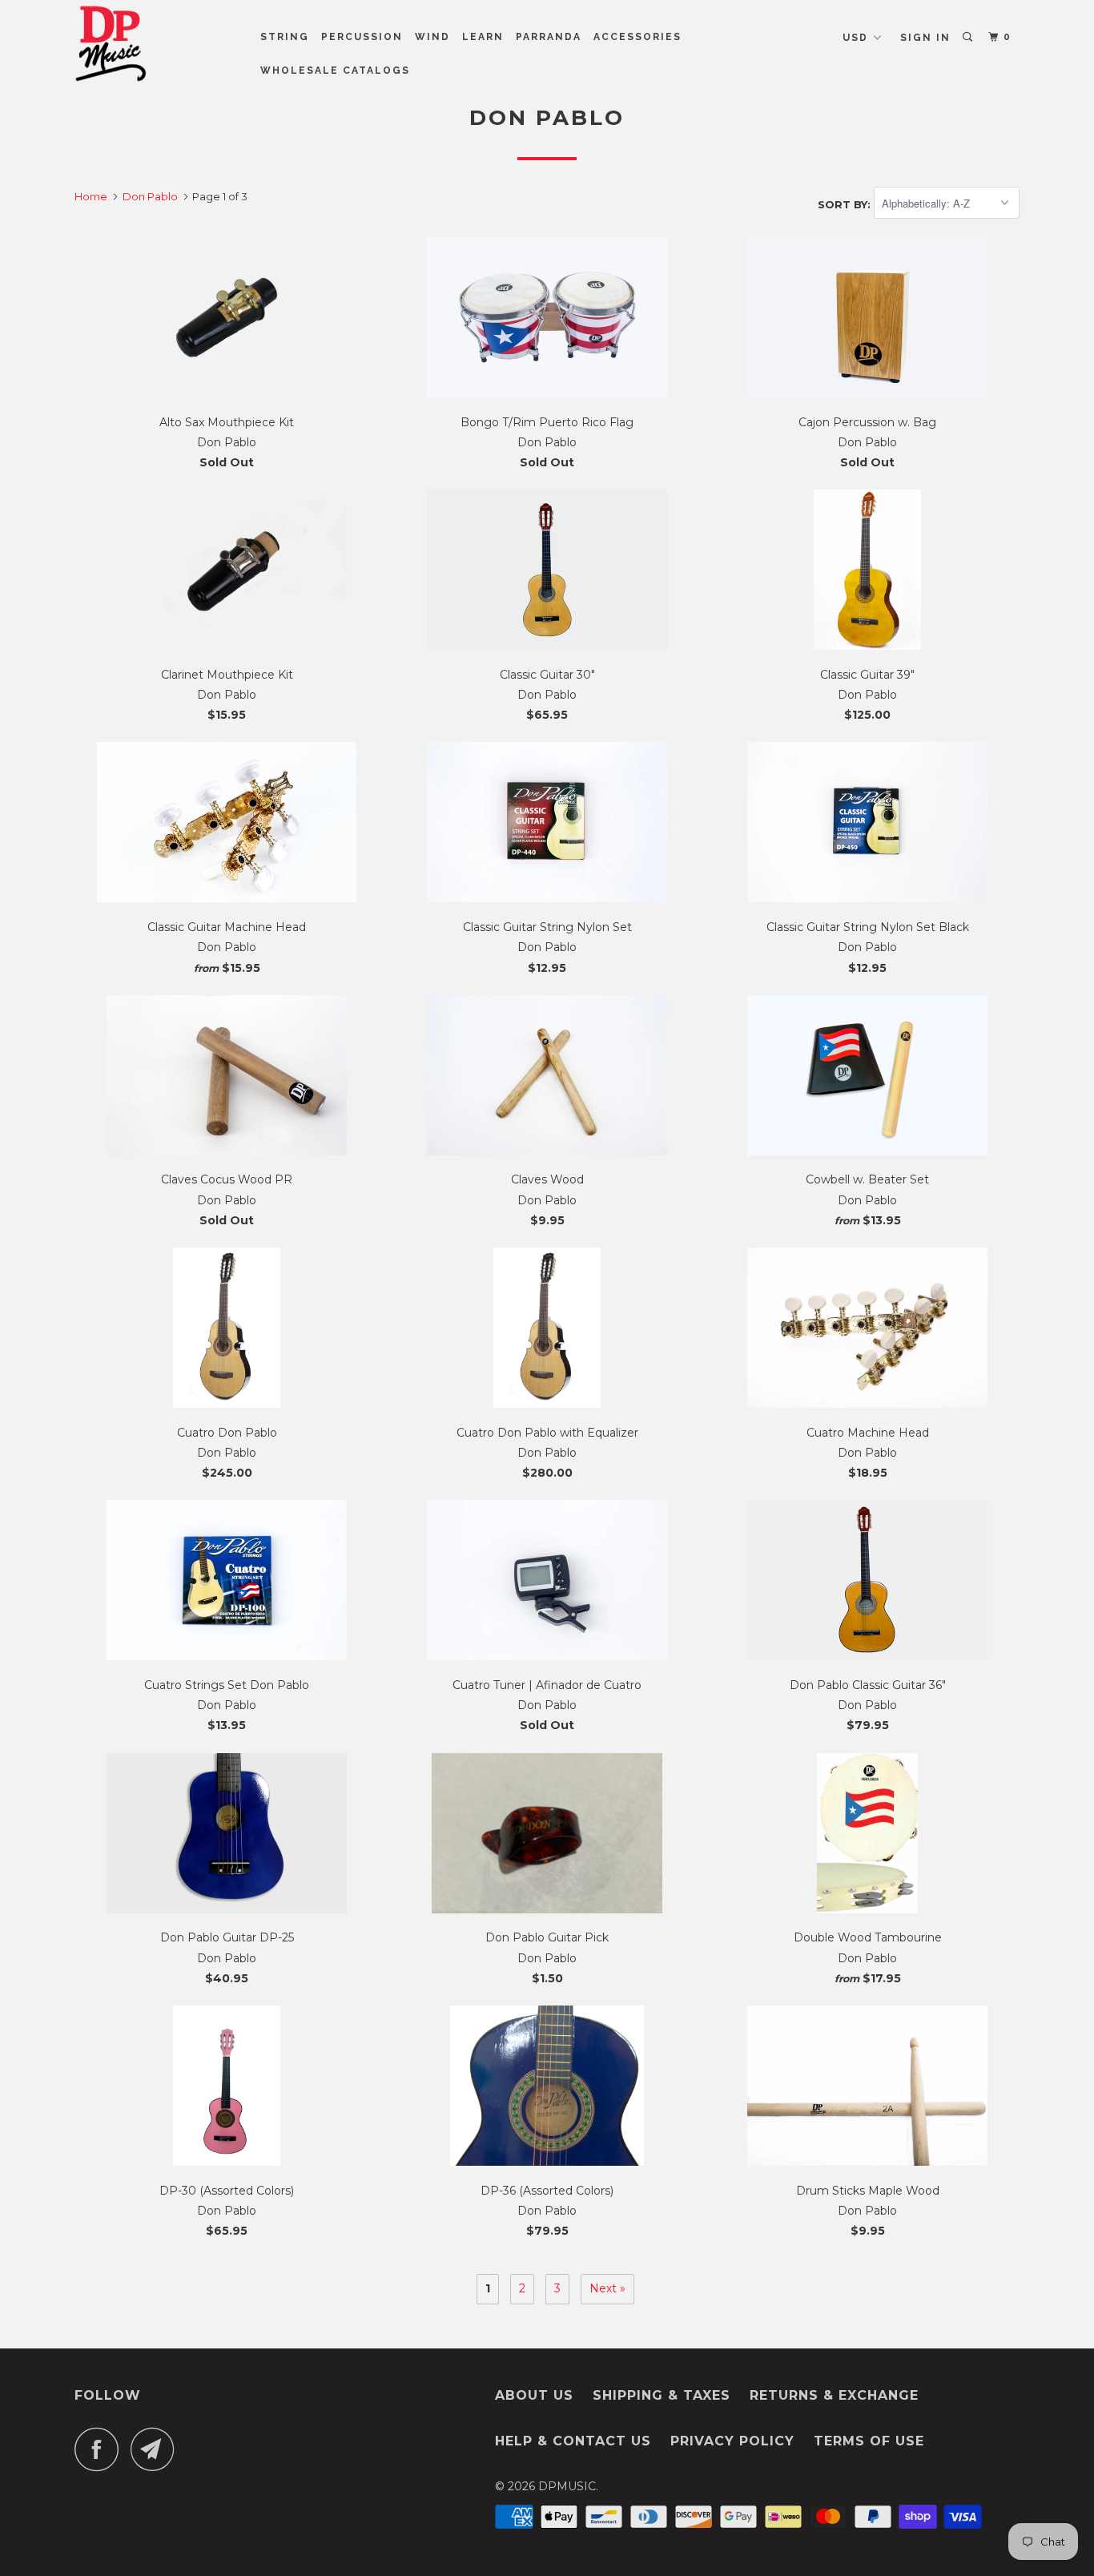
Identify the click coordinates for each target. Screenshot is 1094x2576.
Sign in (925, 38)
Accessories (637, 37)
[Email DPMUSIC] (157, 2449)
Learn (483, 37)
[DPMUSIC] (157, 43)
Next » (607, 2288)
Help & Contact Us (573, 2441)
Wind (432, 37)
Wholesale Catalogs (335, 71)
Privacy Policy (732, 2441)
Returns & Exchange (834, 2395)
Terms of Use (869, 2441)
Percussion (362, 37)
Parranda (549, 37)
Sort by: (846, 204)
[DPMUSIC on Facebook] (101, 2449)
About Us (534, 2395)
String (285, 37)
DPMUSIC (567, 2486)
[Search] (969, 37)
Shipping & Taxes (662, 2395)
